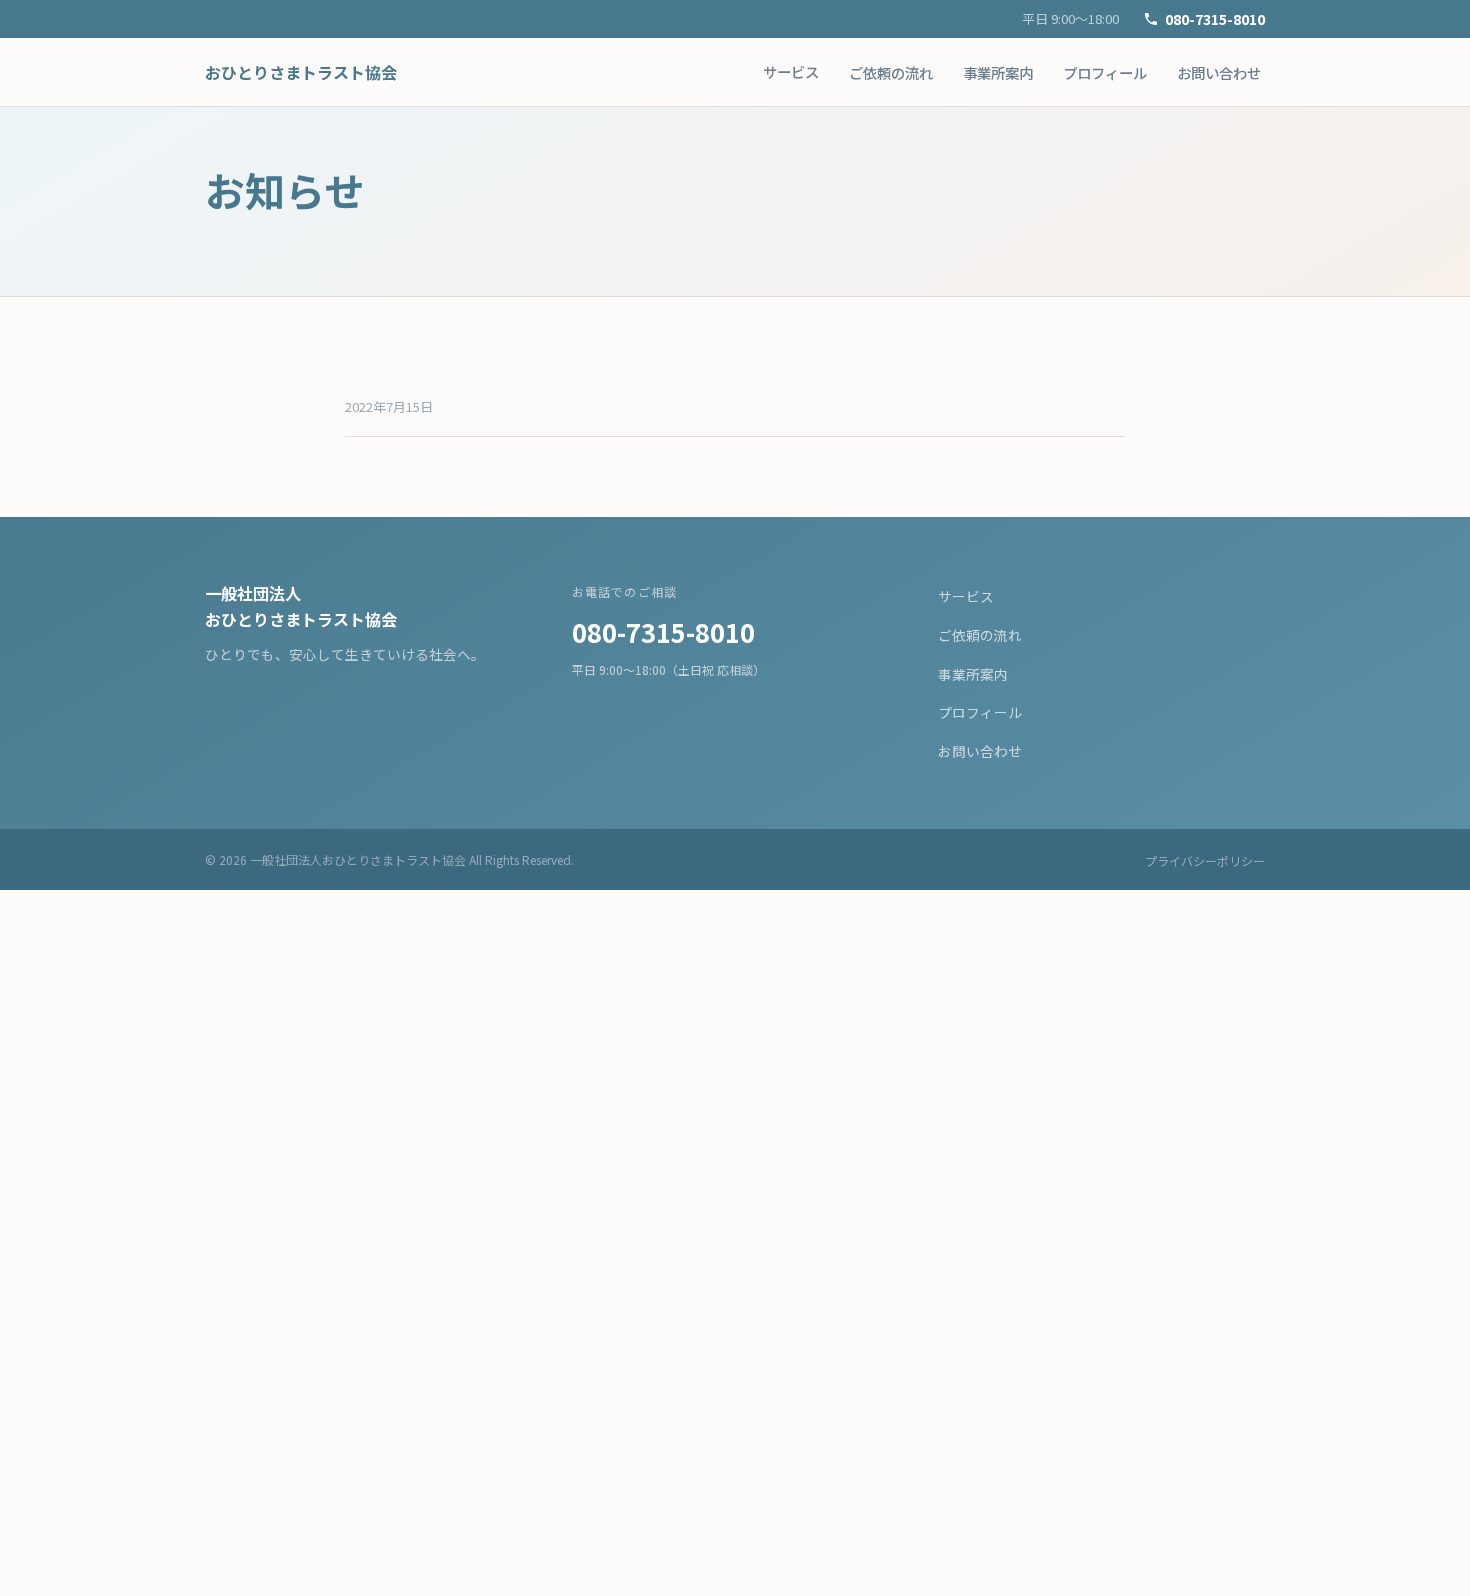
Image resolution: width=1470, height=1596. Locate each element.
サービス (791, 71)
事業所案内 (998, 72)
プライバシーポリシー (1205, 860)
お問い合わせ (1219, 72)
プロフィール (1105, 72)
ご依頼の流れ (891, 72)
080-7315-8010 (1215, 18)
